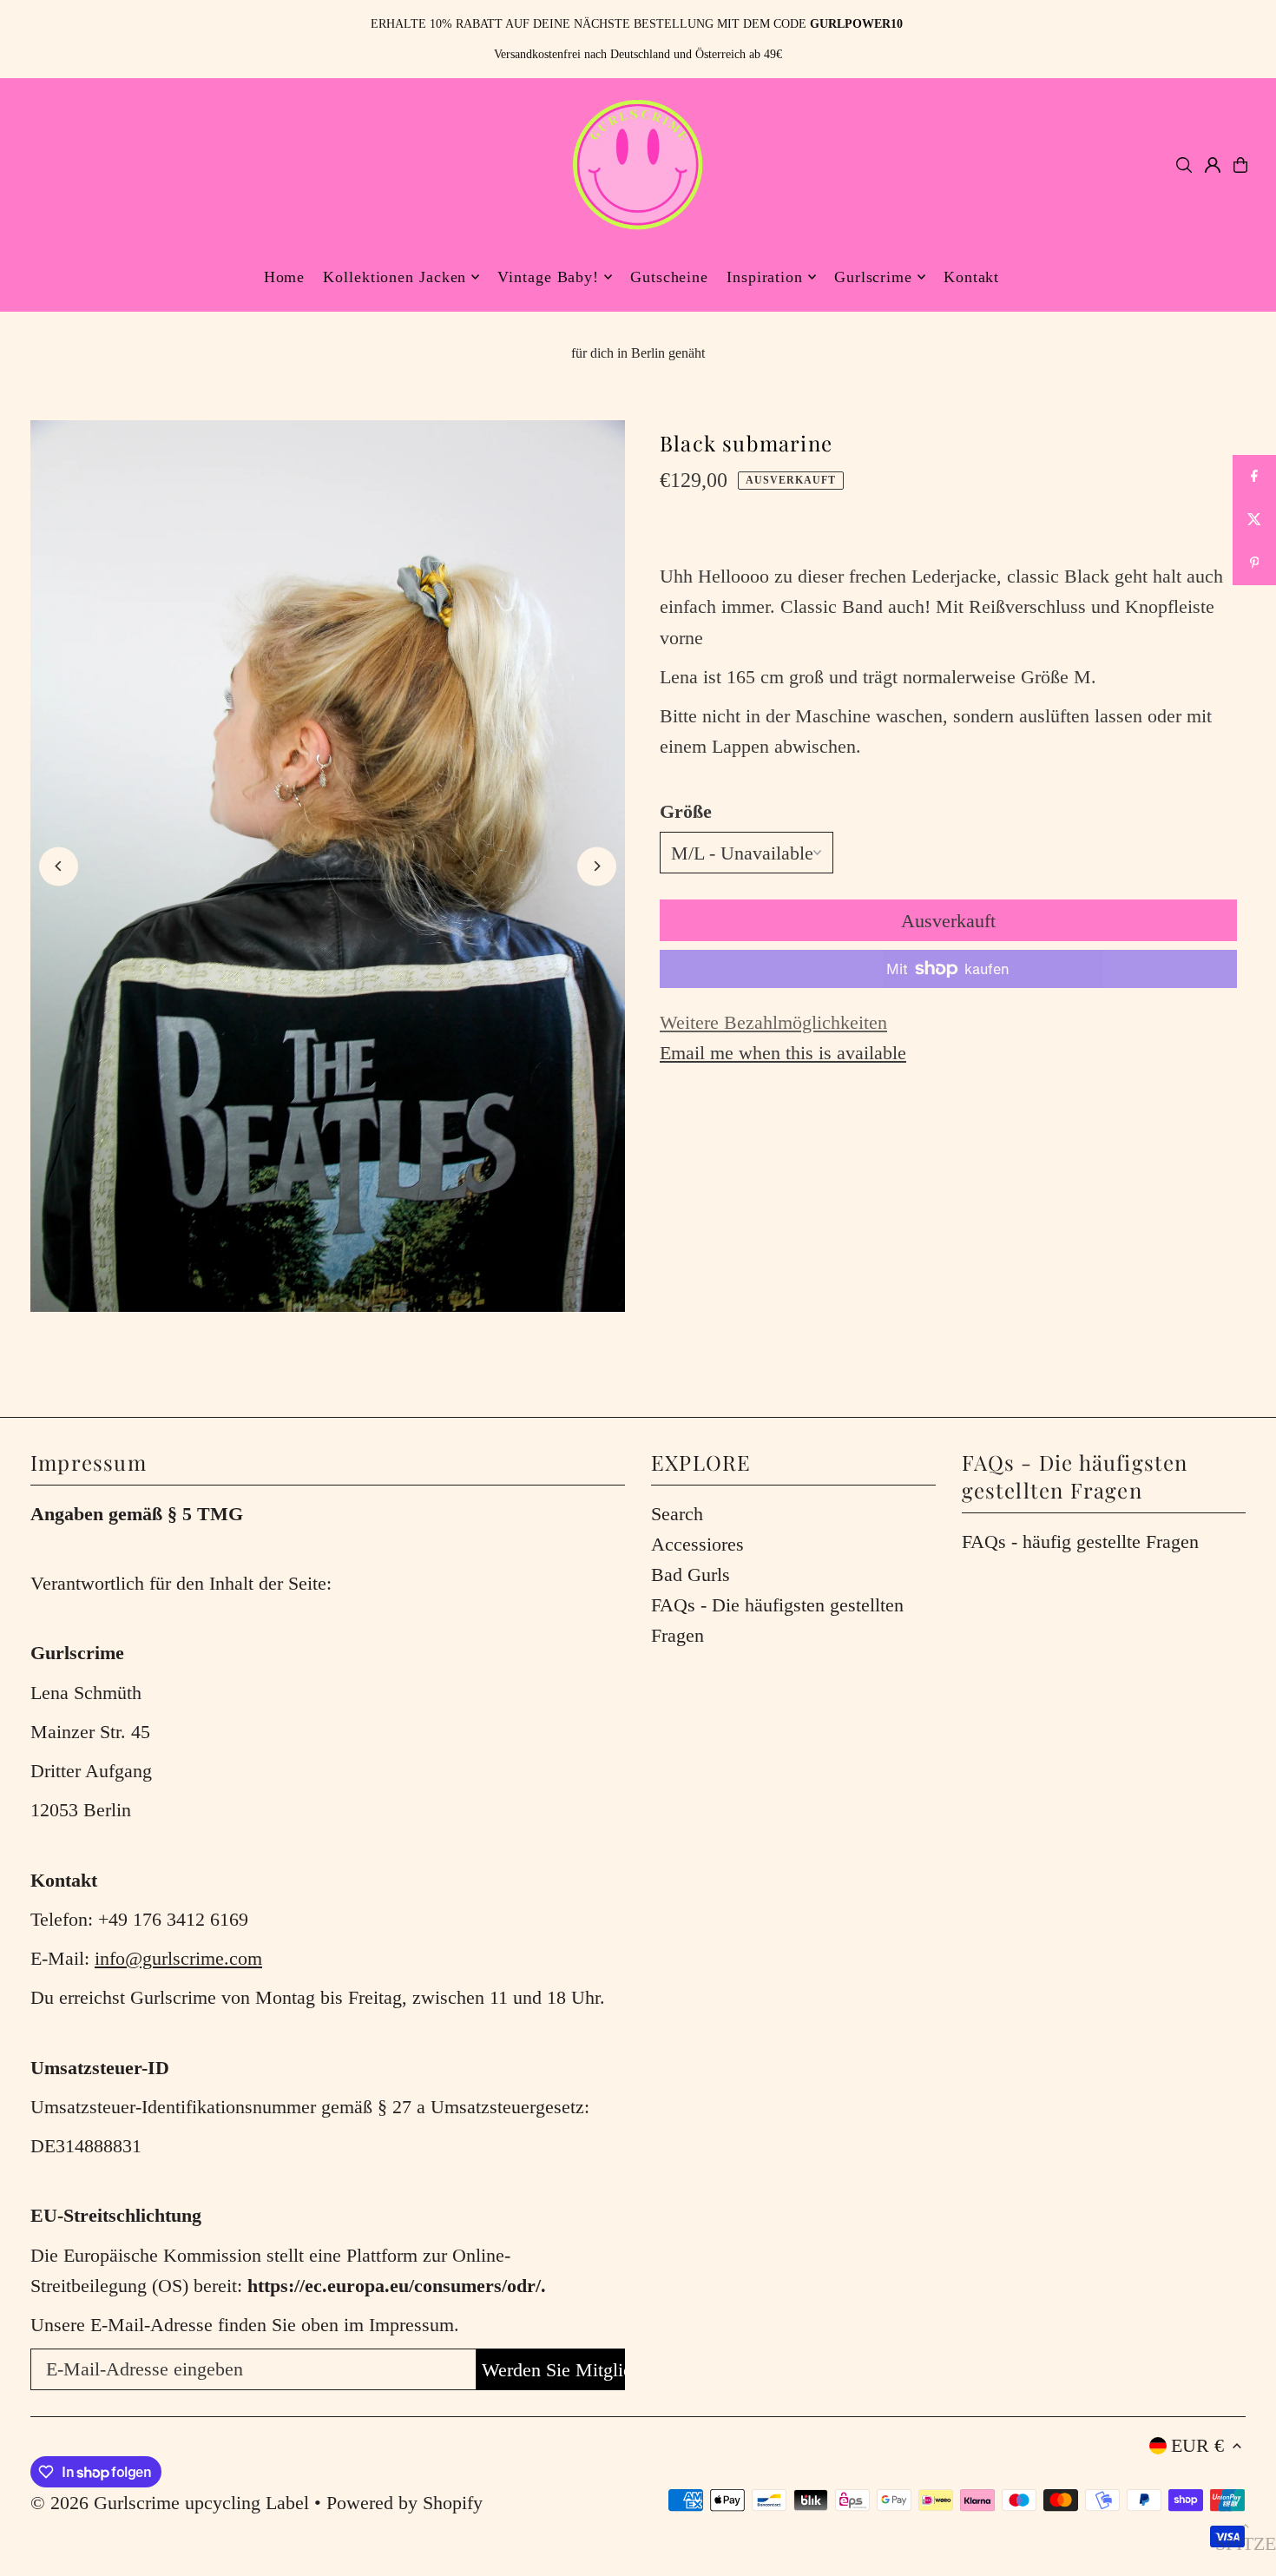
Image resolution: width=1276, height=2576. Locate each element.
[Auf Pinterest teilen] (1254, 563)
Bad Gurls (691, 1575)
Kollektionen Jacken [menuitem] (395, 277)
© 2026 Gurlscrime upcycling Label (170, 2503)
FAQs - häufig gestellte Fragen (1080, 1542)
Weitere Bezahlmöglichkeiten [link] (773, 1022)
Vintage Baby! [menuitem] (548, 277)
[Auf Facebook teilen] (1254, 477)
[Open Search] (1184, 165)
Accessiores (697, 1544)
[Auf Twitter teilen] (1254, 520)
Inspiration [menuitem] (765, 277)
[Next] (597, 866)
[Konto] (1213, 165)
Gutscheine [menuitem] (669, 277)
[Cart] (1240, 165)
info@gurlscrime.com (178, 1958)
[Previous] (59, 866)
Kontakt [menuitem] (971, 277)
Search (677, 1514)
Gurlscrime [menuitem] (873, 277)
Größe (686, 811)
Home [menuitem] (285, 277)
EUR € (1197, 2445)
